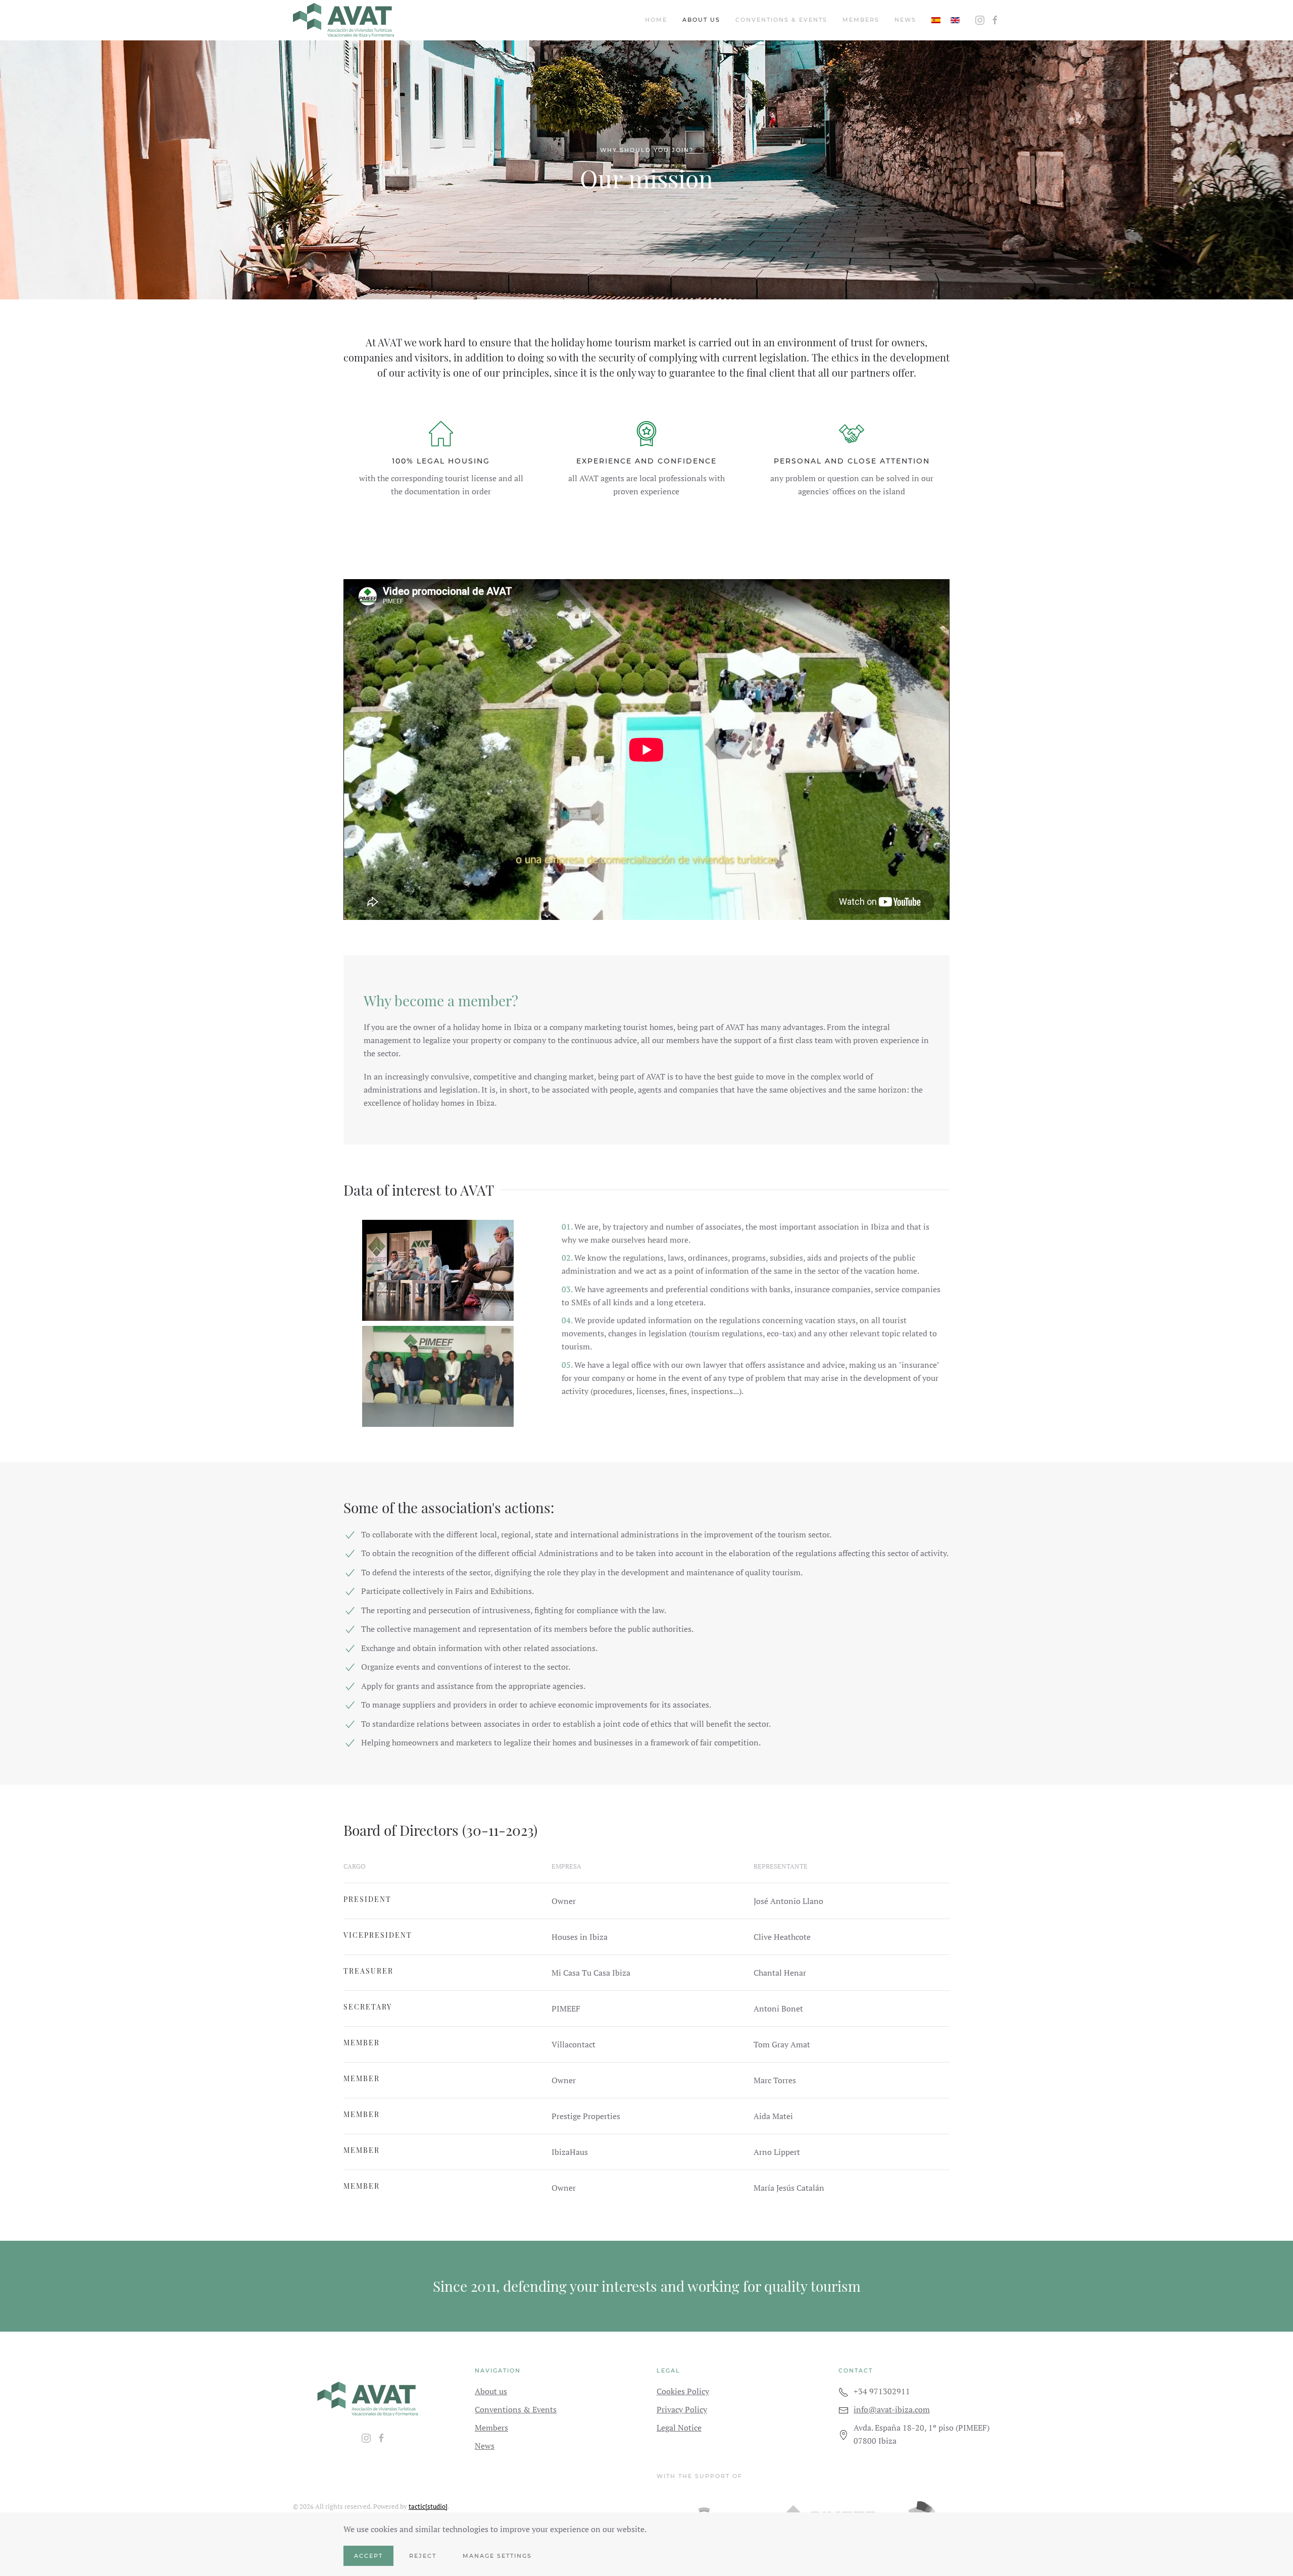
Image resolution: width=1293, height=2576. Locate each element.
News (905, 20)
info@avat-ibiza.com (892, 2409)
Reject (423, 2556)
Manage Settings (497, 2556)
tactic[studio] (428, 2506)
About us (701, 20)
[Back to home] (343, 20)
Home (656, 20)
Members (861, 20)
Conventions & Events (781, 20)
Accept (368, 2556)
